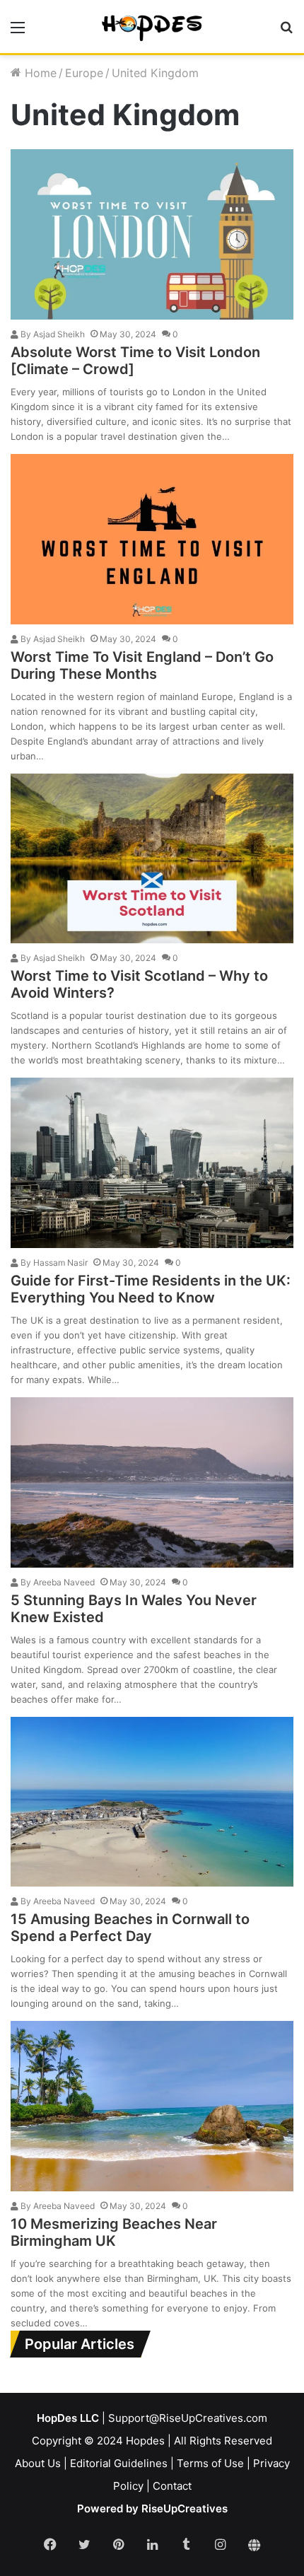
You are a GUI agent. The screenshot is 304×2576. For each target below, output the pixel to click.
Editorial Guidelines (119, 2463)
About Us (38, 2463)
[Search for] (286, 32)
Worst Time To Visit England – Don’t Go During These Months (142, 665)
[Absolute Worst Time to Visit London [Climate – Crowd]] (152, 234)
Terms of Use (210, 2463)
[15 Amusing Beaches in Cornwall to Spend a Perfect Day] (152, 1802)
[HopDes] (152, 27)
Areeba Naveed (57, 1582)
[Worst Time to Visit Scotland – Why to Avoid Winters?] (152, 859)
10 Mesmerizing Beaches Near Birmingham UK (114, 2232)
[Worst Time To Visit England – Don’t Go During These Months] (152, 539)
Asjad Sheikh (52, 334)
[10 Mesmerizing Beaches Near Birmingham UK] (152, 2106)
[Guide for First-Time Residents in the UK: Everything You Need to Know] (152, 1163)
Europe (84, 73)
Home (39, 73)
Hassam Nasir (53, 1263)
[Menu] (18, 32)
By (26, 334)
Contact (172, 2486)
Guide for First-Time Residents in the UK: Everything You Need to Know (151, 1289)
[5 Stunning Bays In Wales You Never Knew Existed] (152, 1482)
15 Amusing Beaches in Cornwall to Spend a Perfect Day (130, 1928)
